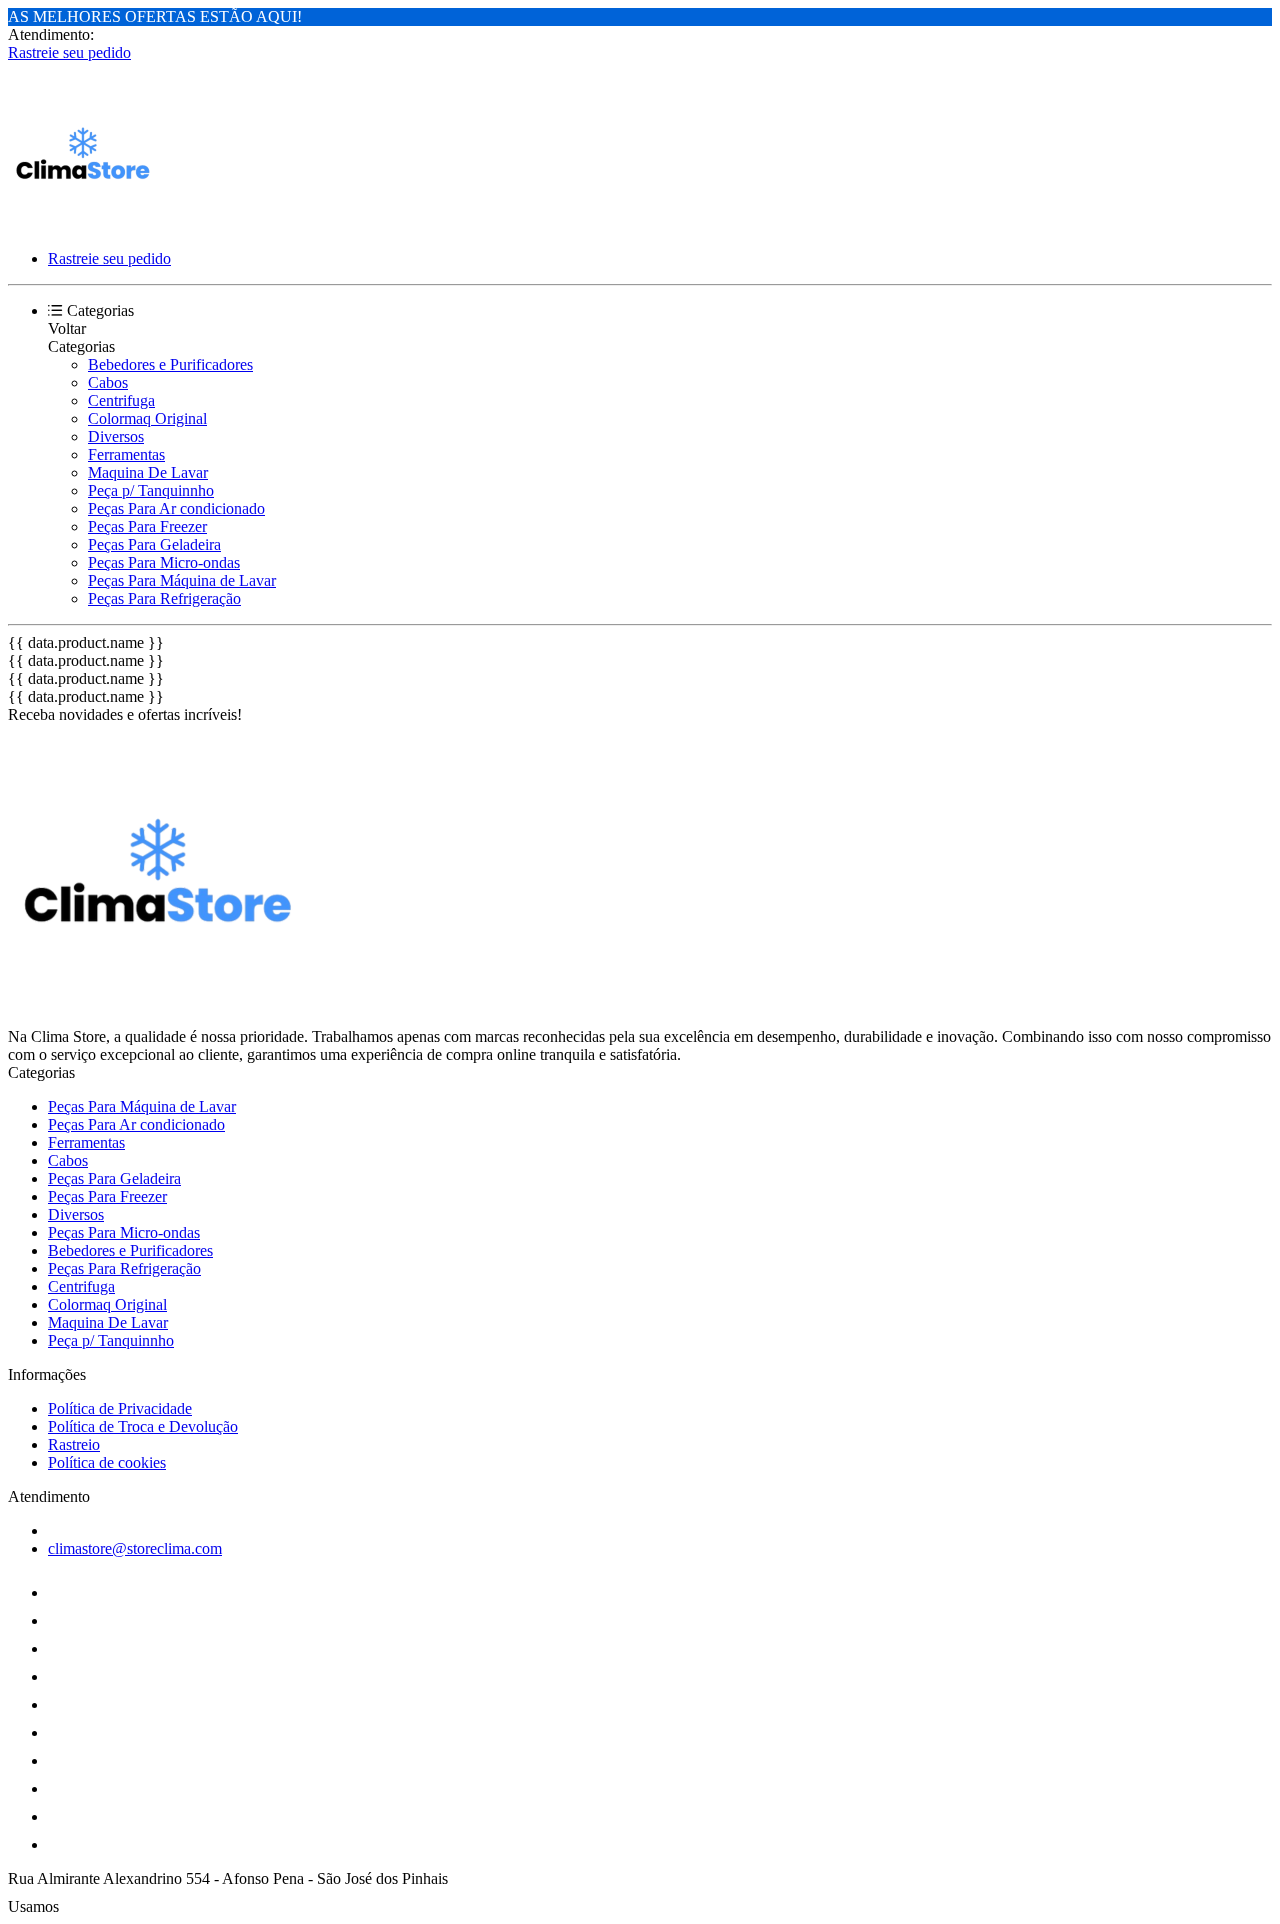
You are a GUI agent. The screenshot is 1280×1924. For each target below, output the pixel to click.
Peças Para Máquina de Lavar (182, 580)
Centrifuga (121, 400)
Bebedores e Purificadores (170, 364)
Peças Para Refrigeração (164, 598)
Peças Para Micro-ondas (164, 562)
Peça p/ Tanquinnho (151, 490)
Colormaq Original (147, 418)
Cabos (108, 382)
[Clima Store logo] (83, 224)
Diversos (116, 436)
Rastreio (74, 1444)
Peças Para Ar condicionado (176, 508)
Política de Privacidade (120, 1408)
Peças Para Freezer (147, 526)
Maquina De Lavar (148, 472)
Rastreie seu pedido (69, 52)
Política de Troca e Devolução (143, 1426)
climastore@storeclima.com (135, 1548)
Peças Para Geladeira (154, 544)
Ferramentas (126, 454)
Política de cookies (107, 1462)
